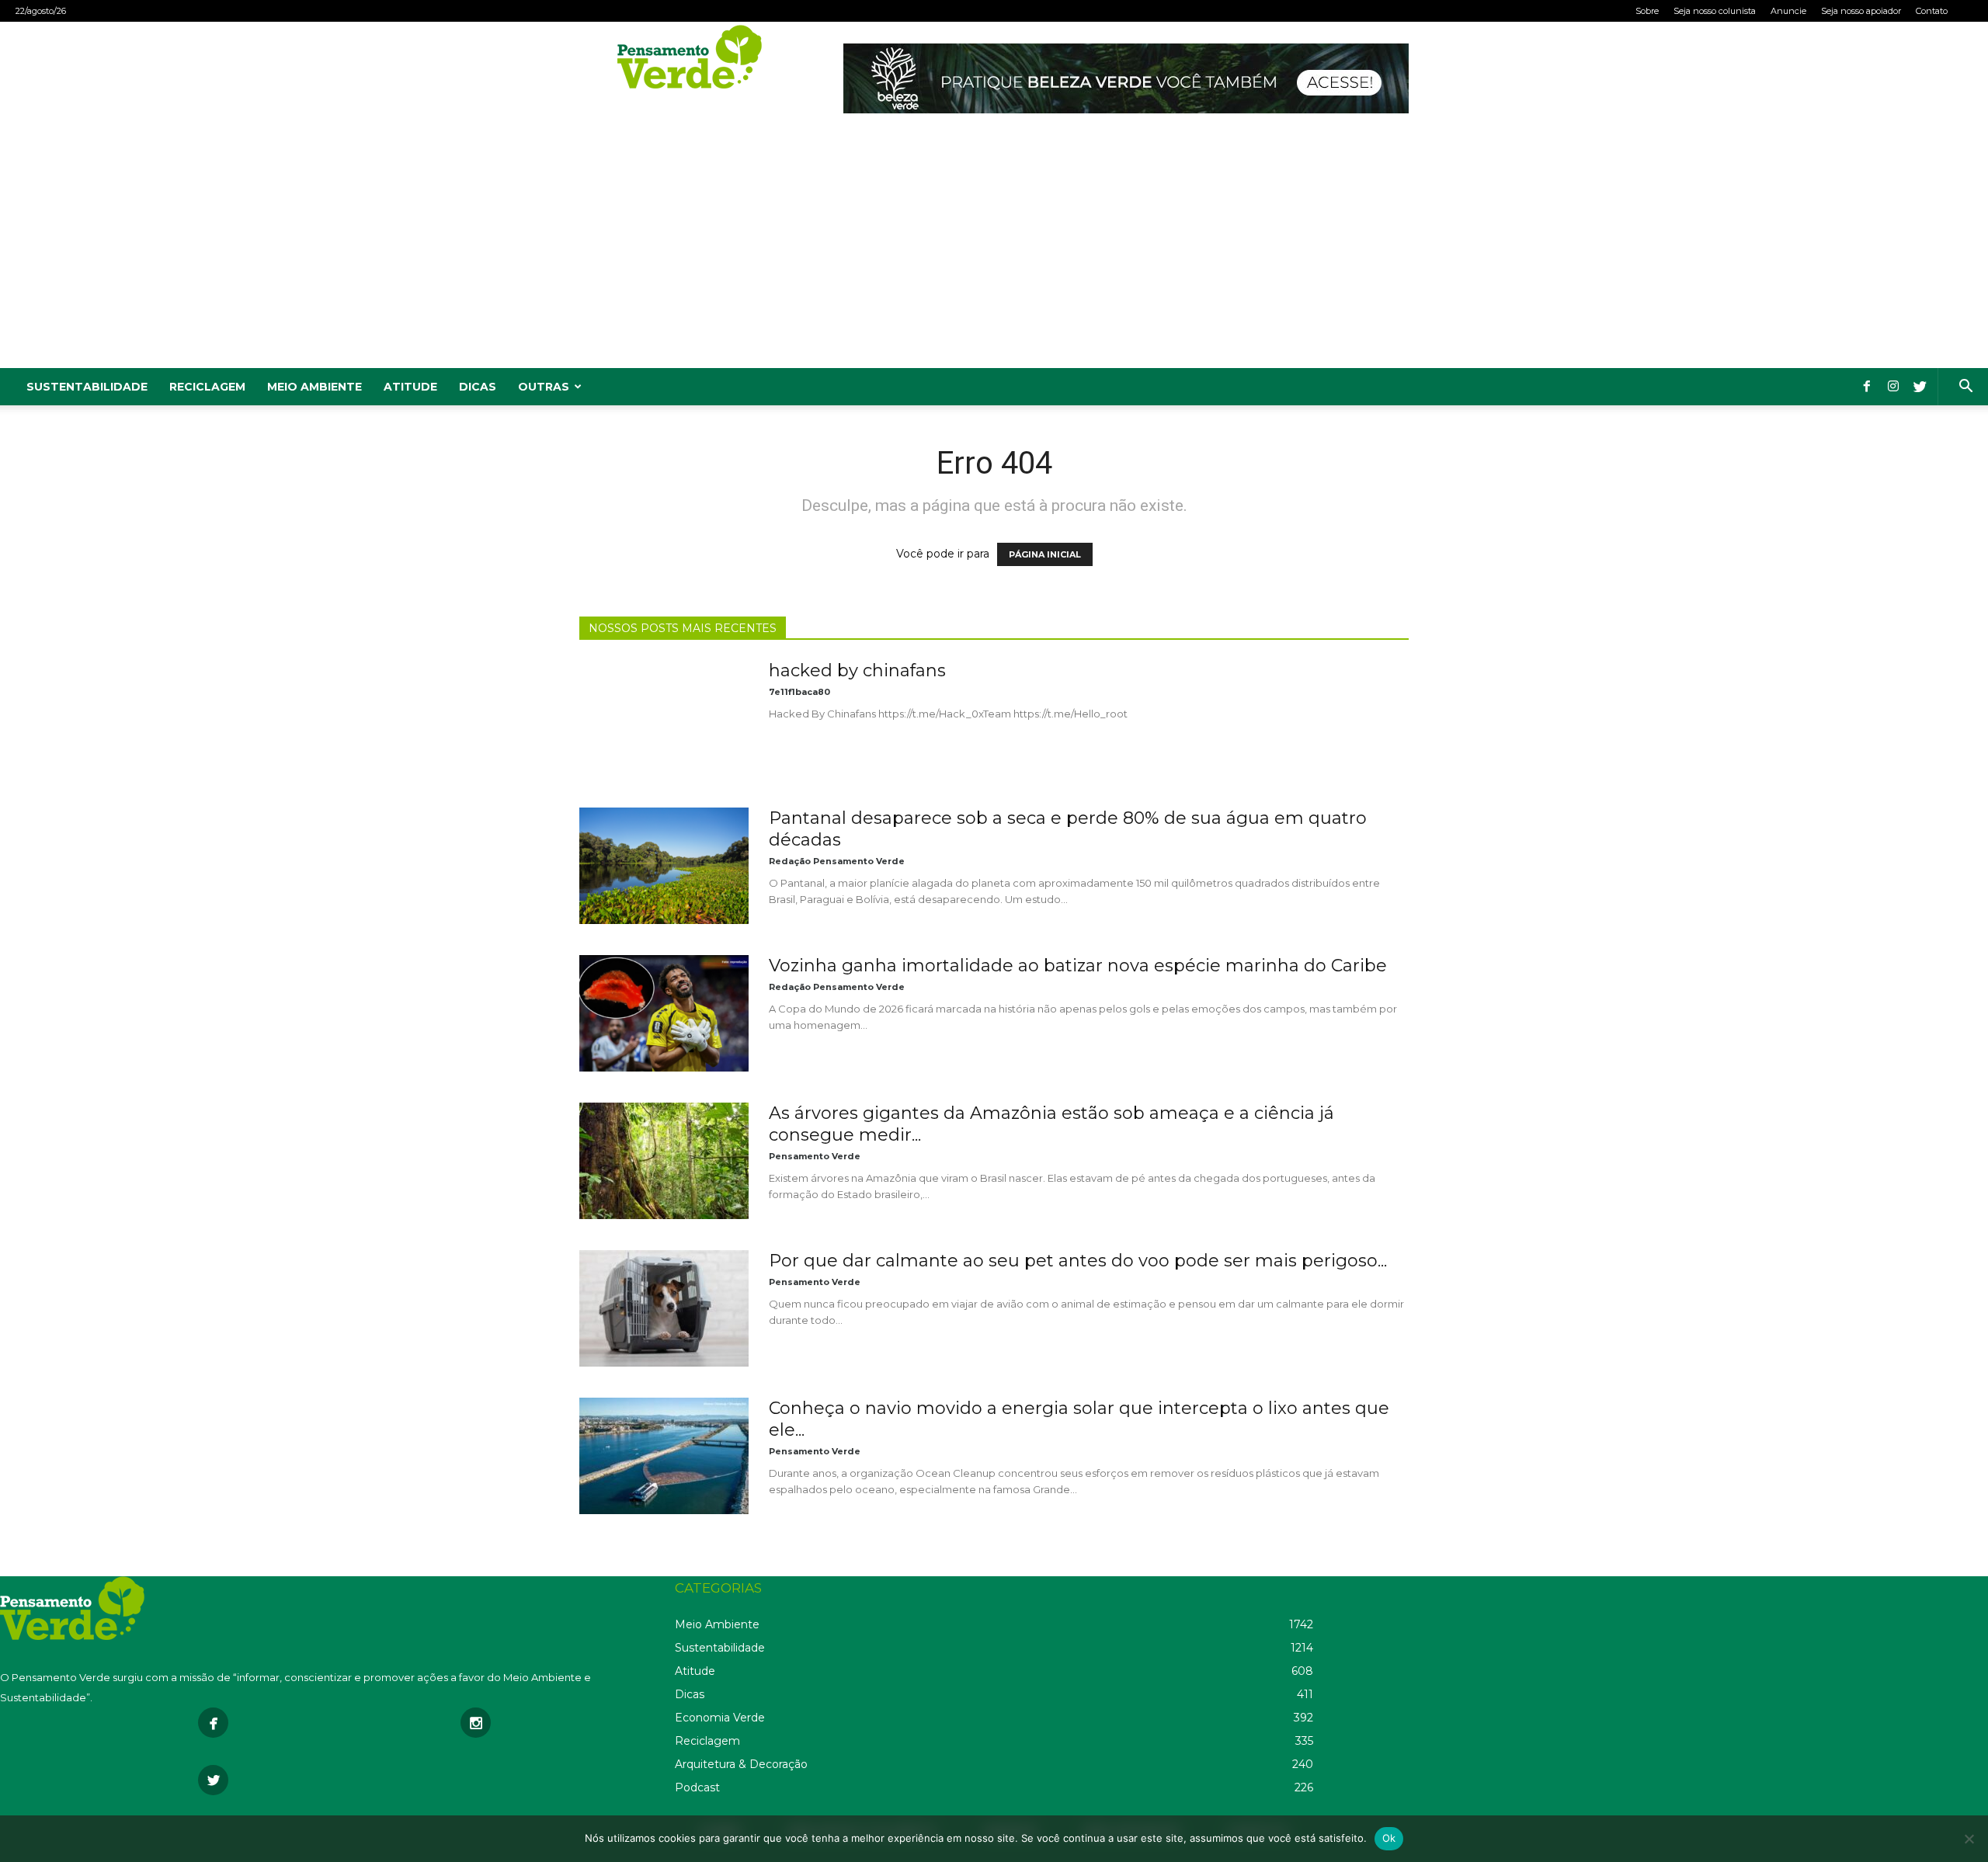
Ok (1389, 1838)
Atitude (410, 387)
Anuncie (1788, 11)
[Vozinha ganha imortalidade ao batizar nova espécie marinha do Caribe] (664, 1013)
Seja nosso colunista (1715, 11)
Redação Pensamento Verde (837, 861)
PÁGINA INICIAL (1045, 554)
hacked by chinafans (857, 670)
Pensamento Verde (815, 1156)
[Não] (1969, 1839)
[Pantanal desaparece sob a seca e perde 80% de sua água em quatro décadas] (664, 866)
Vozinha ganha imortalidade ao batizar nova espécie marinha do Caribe (1078, 966)
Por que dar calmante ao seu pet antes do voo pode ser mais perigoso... (1078, 1261)
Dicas (478, 387)
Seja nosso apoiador (1861, 11)
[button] (1965, 388)
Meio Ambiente (315, 387)
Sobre (1647, 11)
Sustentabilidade (87, 387)
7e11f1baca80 (799, 692)
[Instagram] (1893, 387)
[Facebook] (1867, 387)
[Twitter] (1920, 387)
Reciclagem (207, 387)
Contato (1932, 11)
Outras (544, 387)
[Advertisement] (994, 252)
